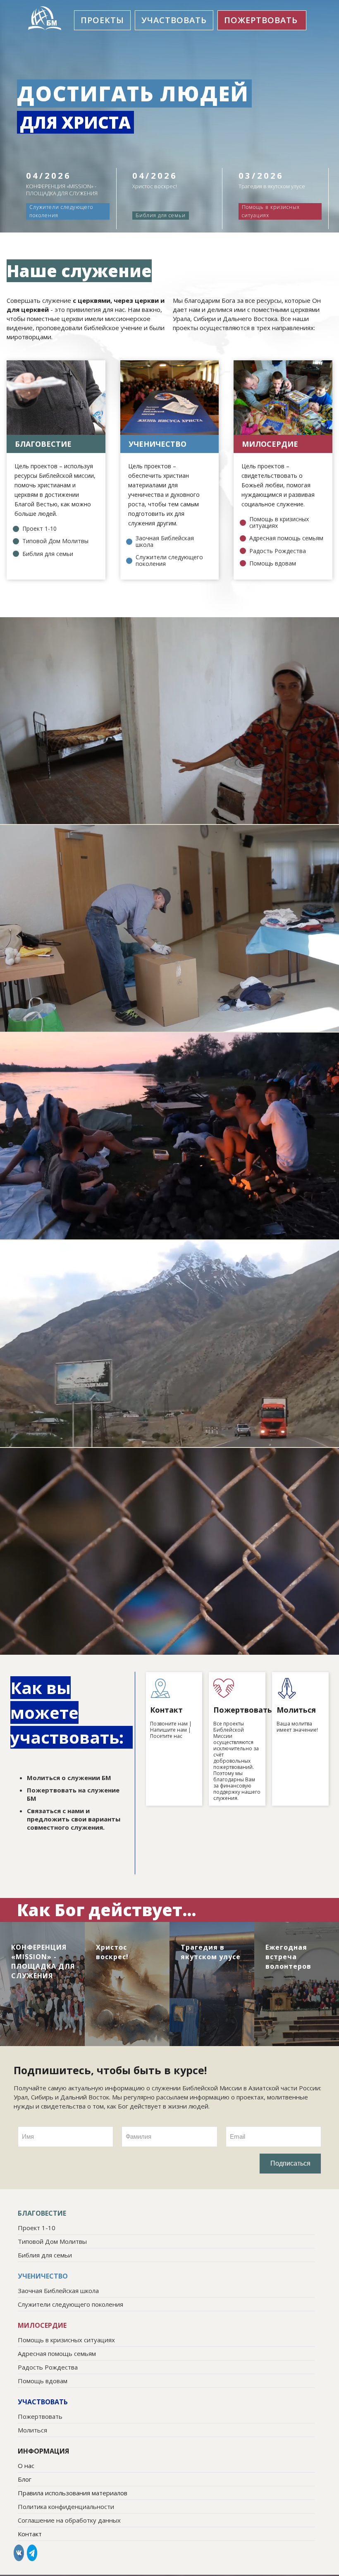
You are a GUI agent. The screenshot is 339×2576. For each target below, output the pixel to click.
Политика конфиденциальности (66, 2507)
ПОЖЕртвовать (261, 20)
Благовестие (43, 444)
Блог (25, 2479)
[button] (102, 20)
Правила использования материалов (73, 2493)
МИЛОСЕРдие (270, 444)
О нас (26, 2466)
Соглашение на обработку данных (69, 2520)
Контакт (30, 2534)
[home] (45, 18)
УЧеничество (158, 444)
